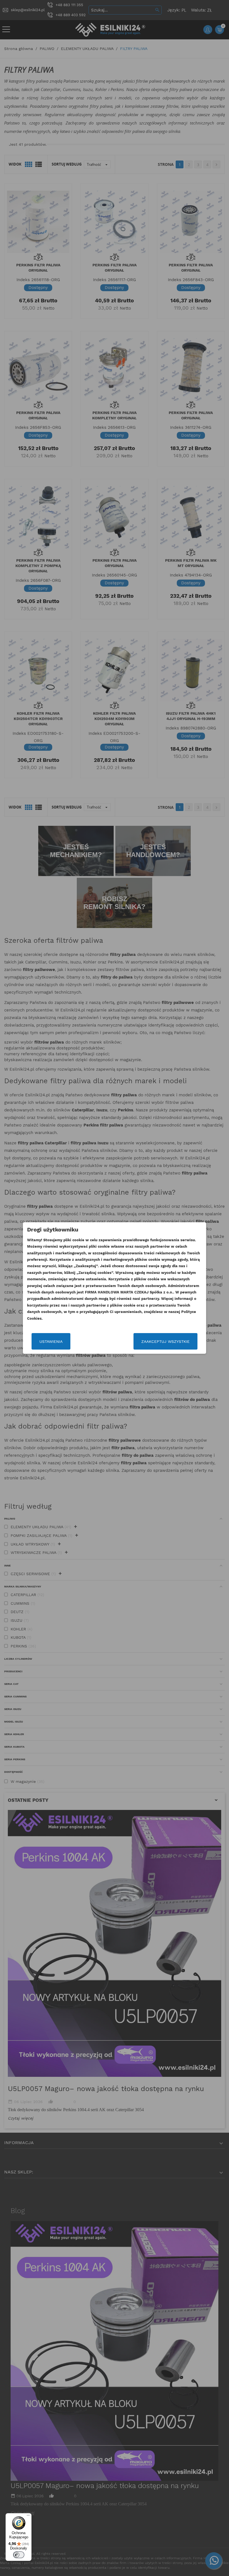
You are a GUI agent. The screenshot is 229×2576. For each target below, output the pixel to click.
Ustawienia (51, 1341)
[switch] (19, 2555)
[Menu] (28, 2517)
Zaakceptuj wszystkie (165, 1341)
